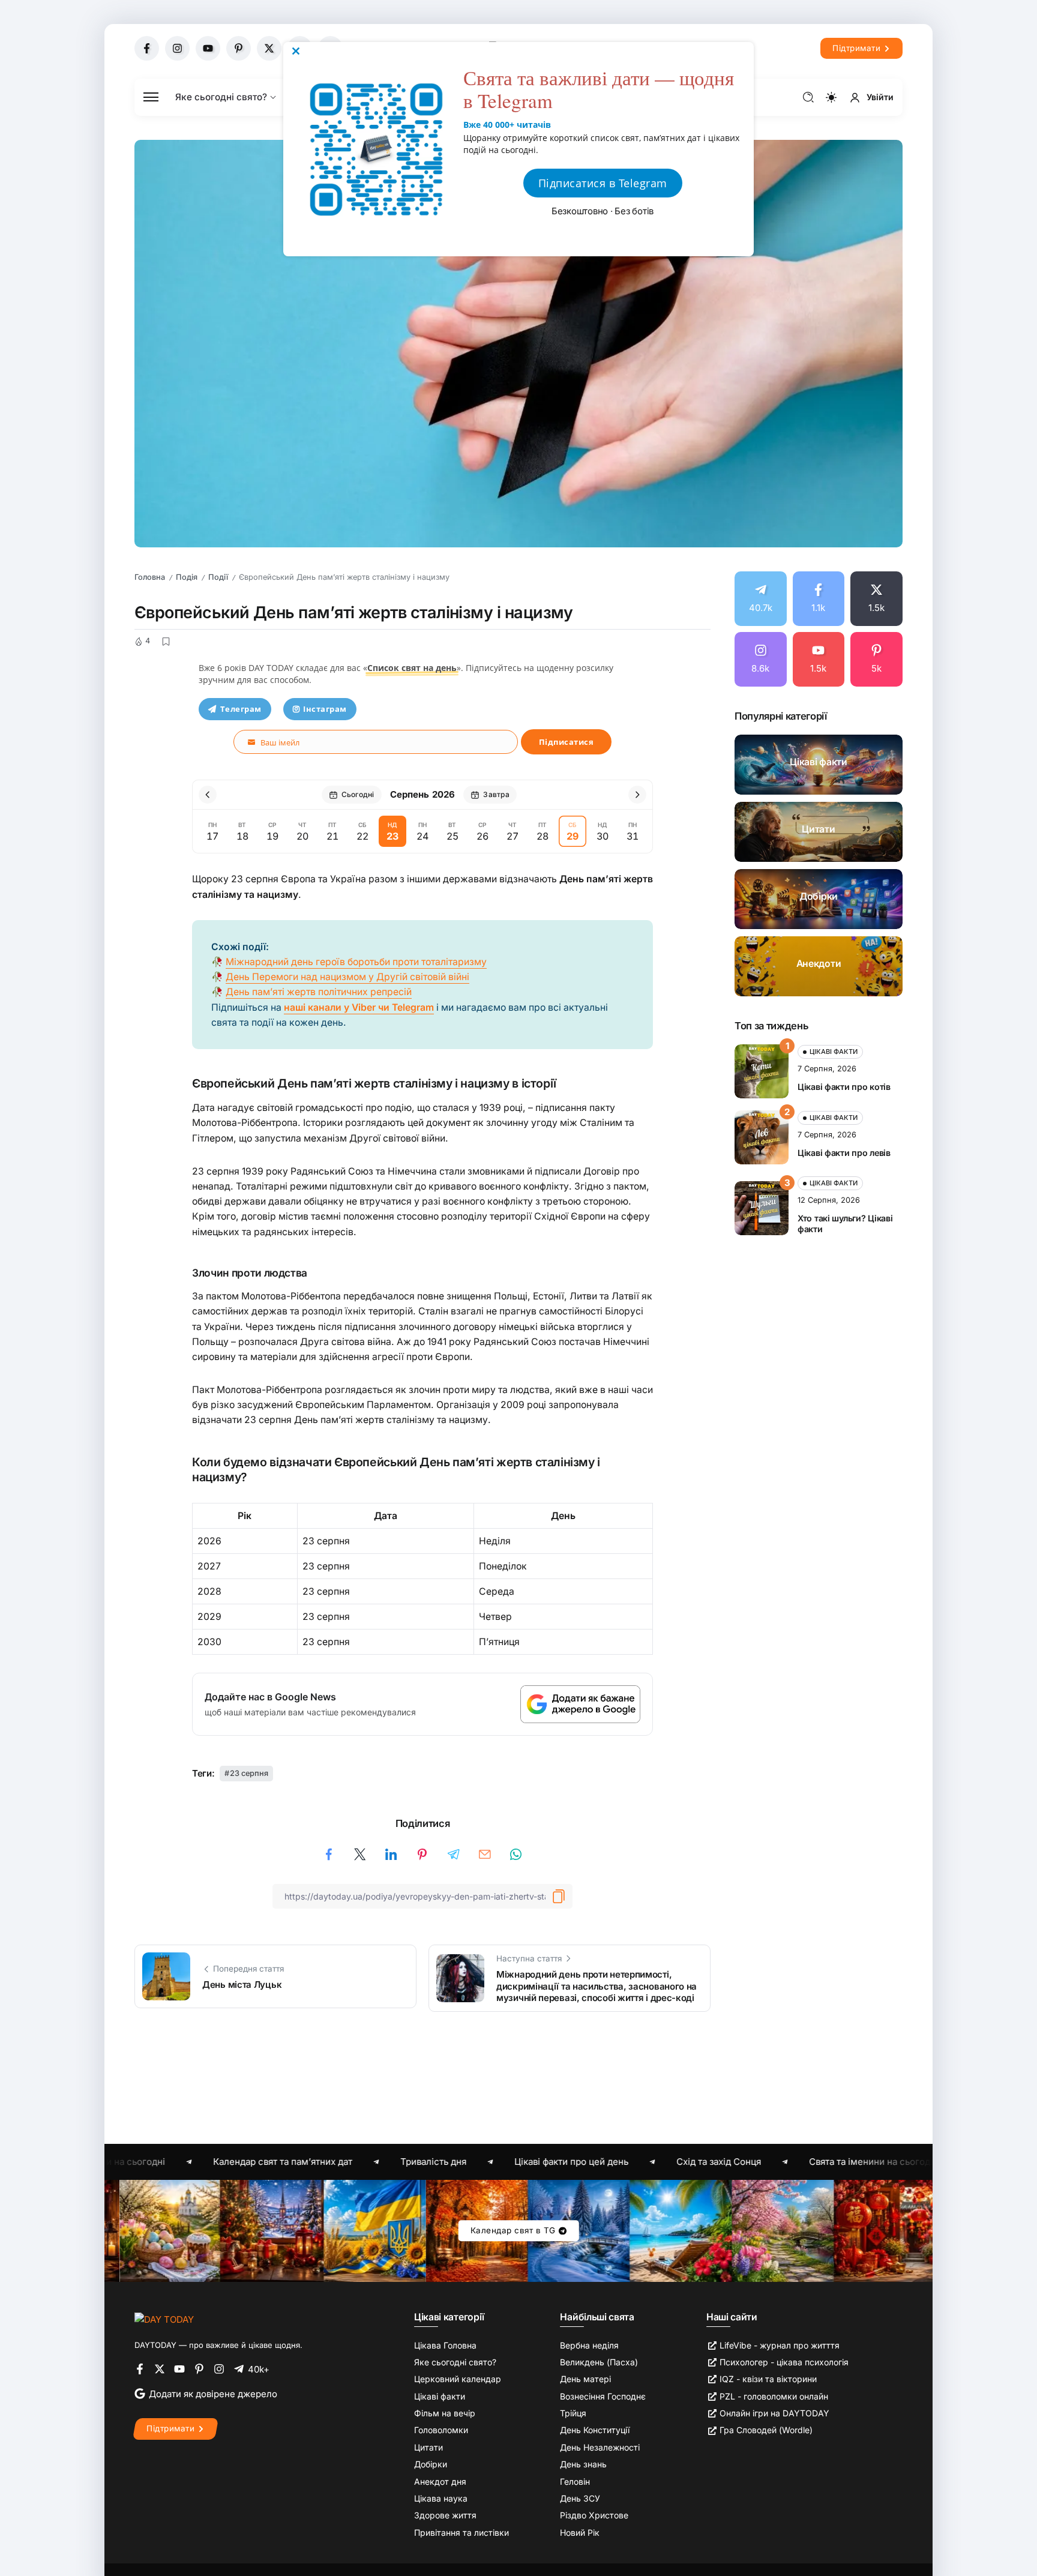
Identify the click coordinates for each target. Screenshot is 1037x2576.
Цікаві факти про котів (844, 1087)
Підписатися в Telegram (603, 183)
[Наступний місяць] (637, 795)
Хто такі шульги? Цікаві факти (845, 1224)
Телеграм (241, 709)
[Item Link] (819, 765)
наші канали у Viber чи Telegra (355, 1007)
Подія (187, 577)
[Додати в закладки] (166, 642)
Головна (150, 577)
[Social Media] (147, 48)
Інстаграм (325, 709)
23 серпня (249, 1773)
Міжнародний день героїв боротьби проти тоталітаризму (356, 962)
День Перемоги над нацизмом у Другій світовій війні (347, 977)
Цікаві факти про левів (844, 1153)
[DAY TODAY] (164, 2319)
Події (218, 577)
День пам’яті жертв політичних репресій (319, 992)
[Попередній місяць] (208, 795)
